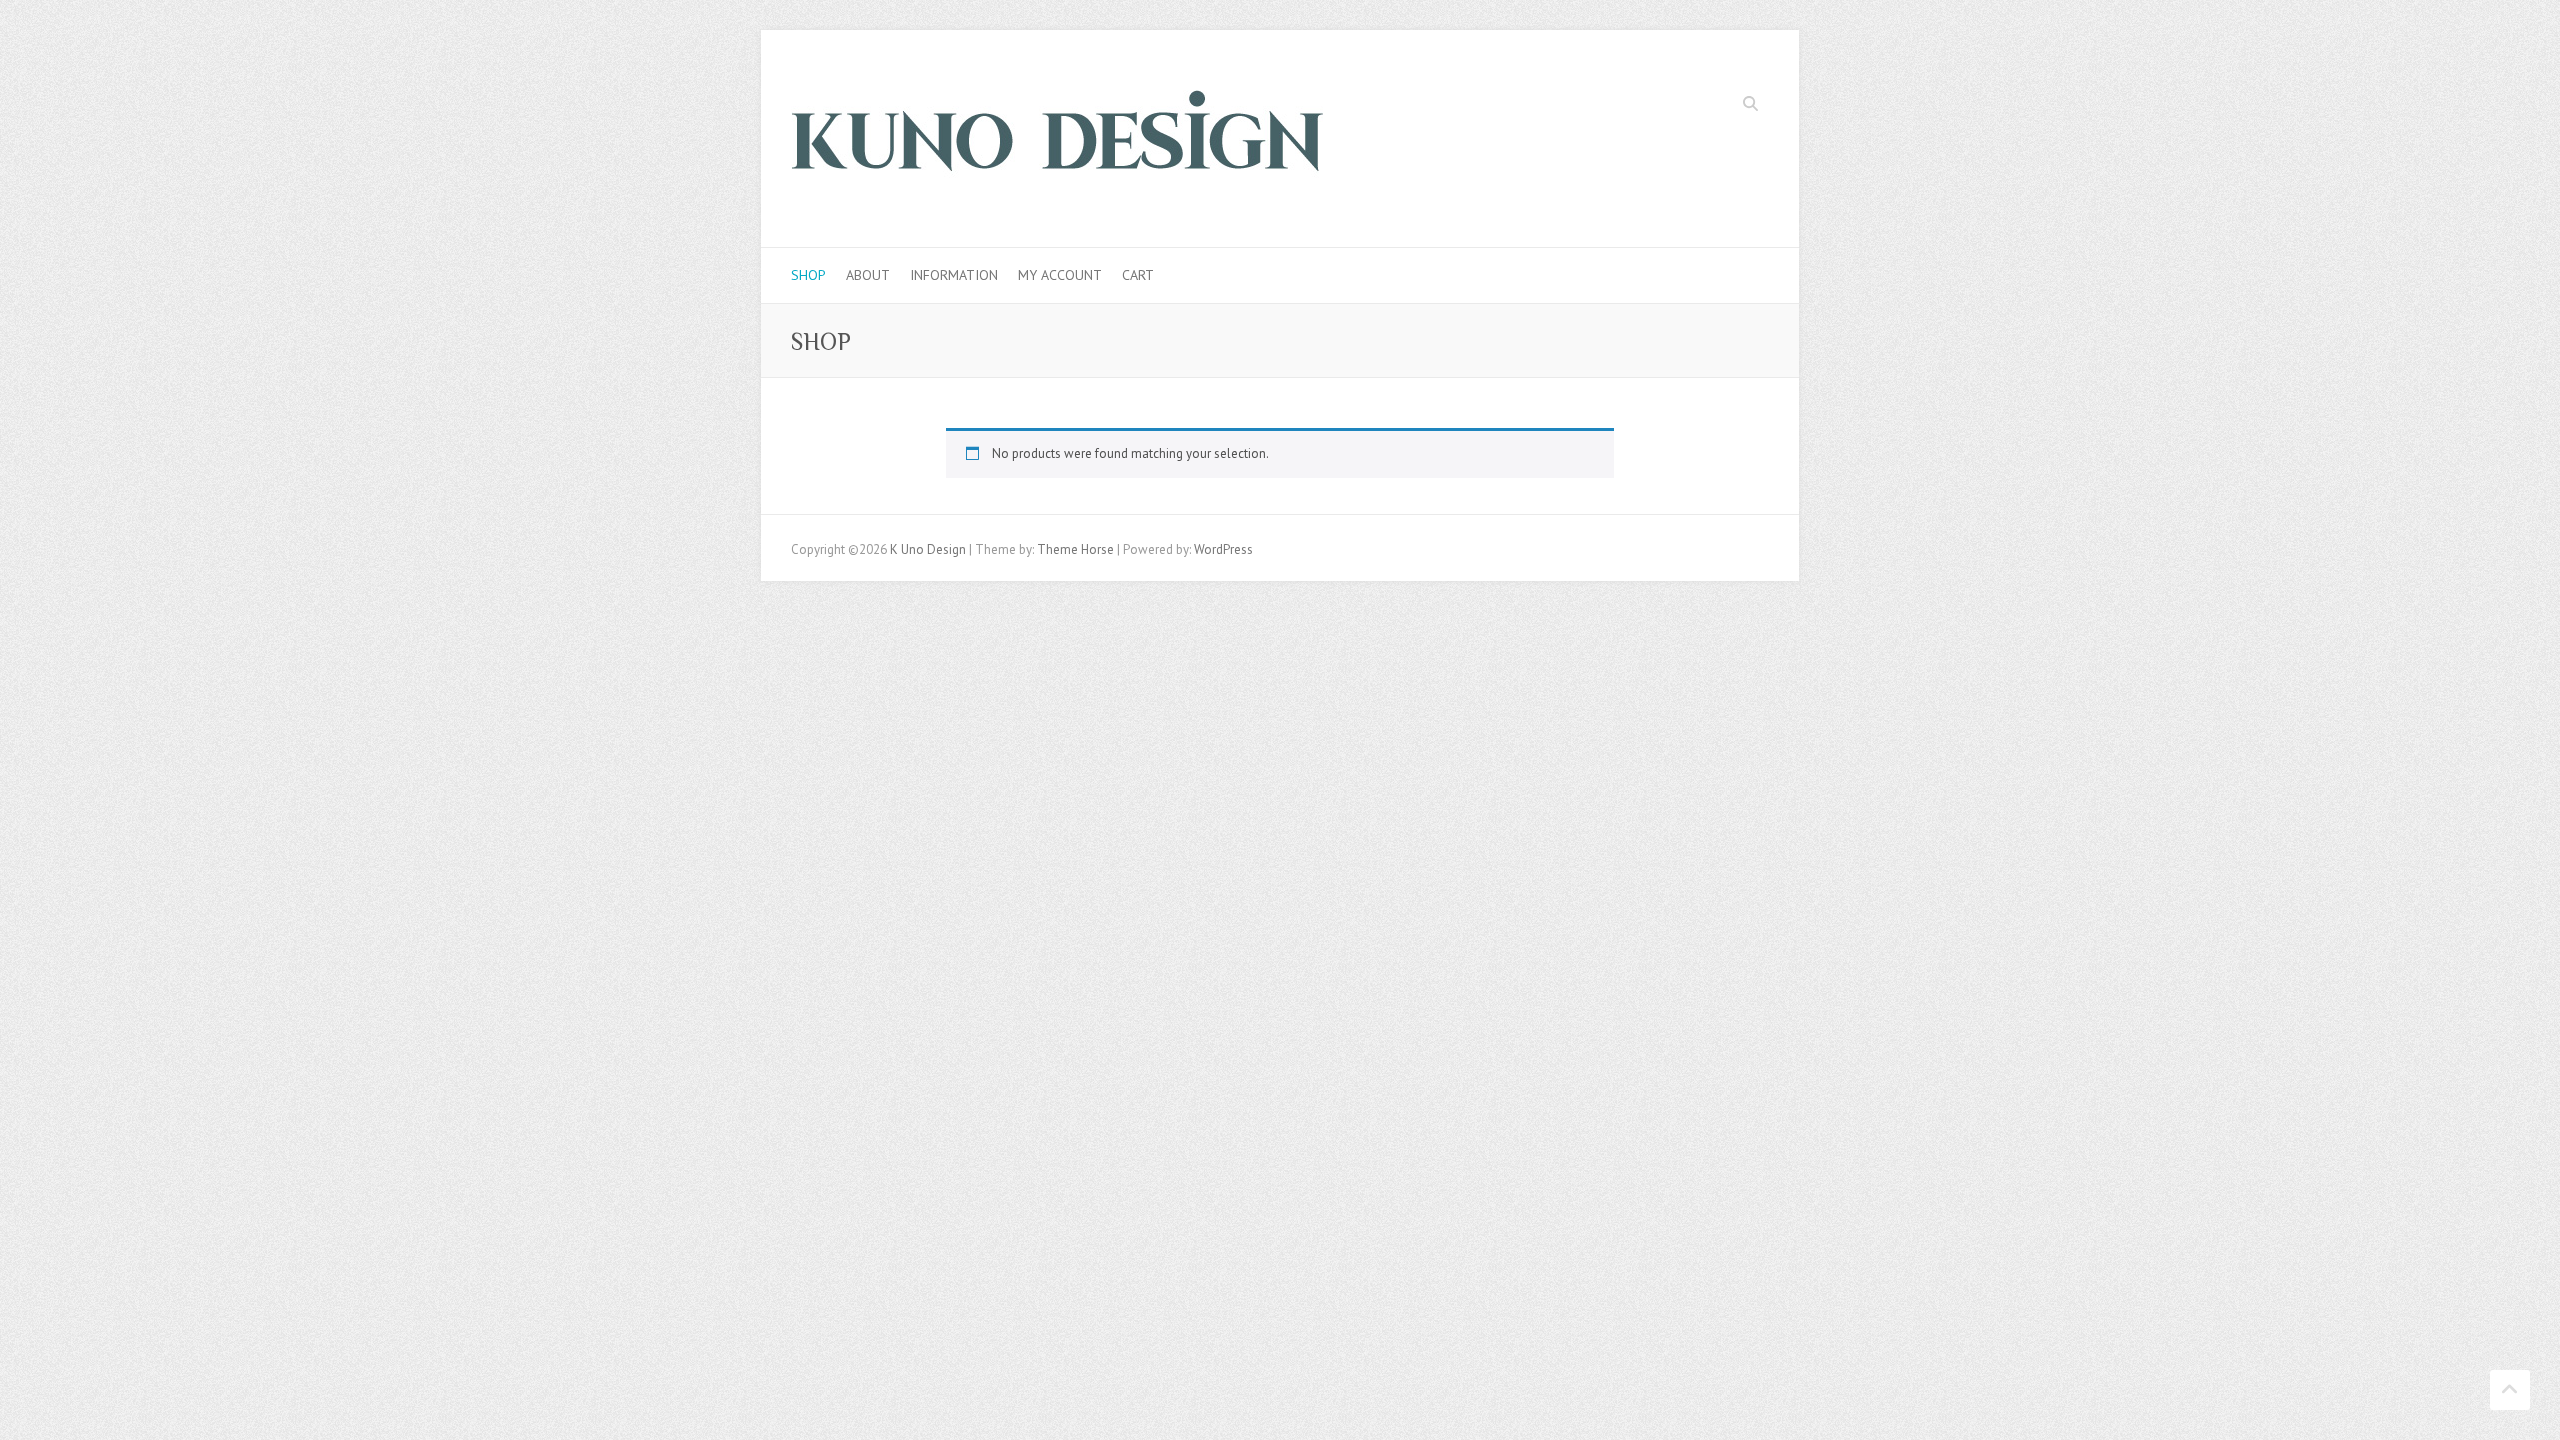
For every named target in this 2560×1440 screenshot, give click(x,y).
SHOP (808, 275)
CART (1138, 275)
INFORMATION (954, 275)
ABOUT (868, 275)
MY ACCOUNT (1060, 275)
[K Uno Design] (1057, 139)
